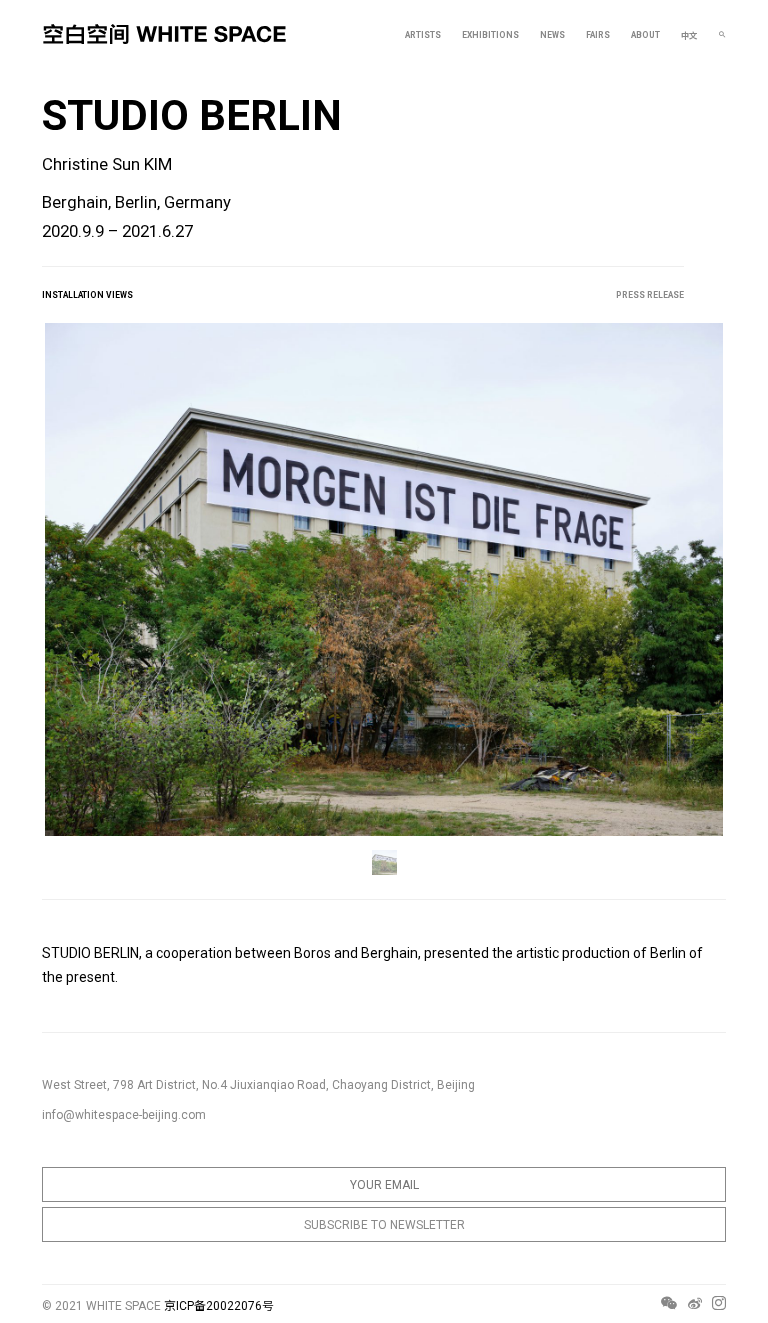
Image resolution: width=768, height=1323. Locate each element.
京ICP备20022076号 (219, 1306)
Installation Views (87, 295)
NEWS (552, 35)
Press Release (650, 295)
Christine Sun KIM (107, 164)
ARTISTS (423, 35)
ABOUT (645, 35)
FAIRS (598, 35)
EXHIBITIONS (490, 35)
